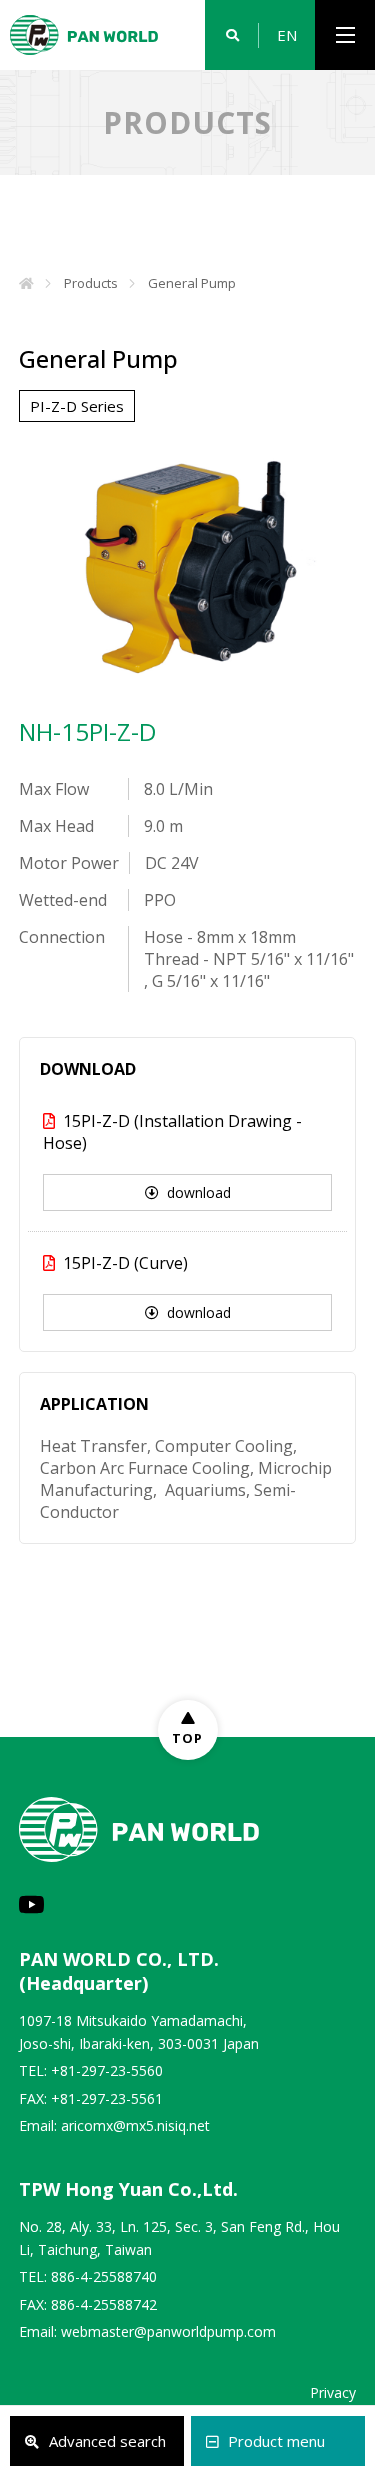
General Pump (192, 283)
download (199, 1192)
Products (91, 283)
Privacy (333, 2392)
